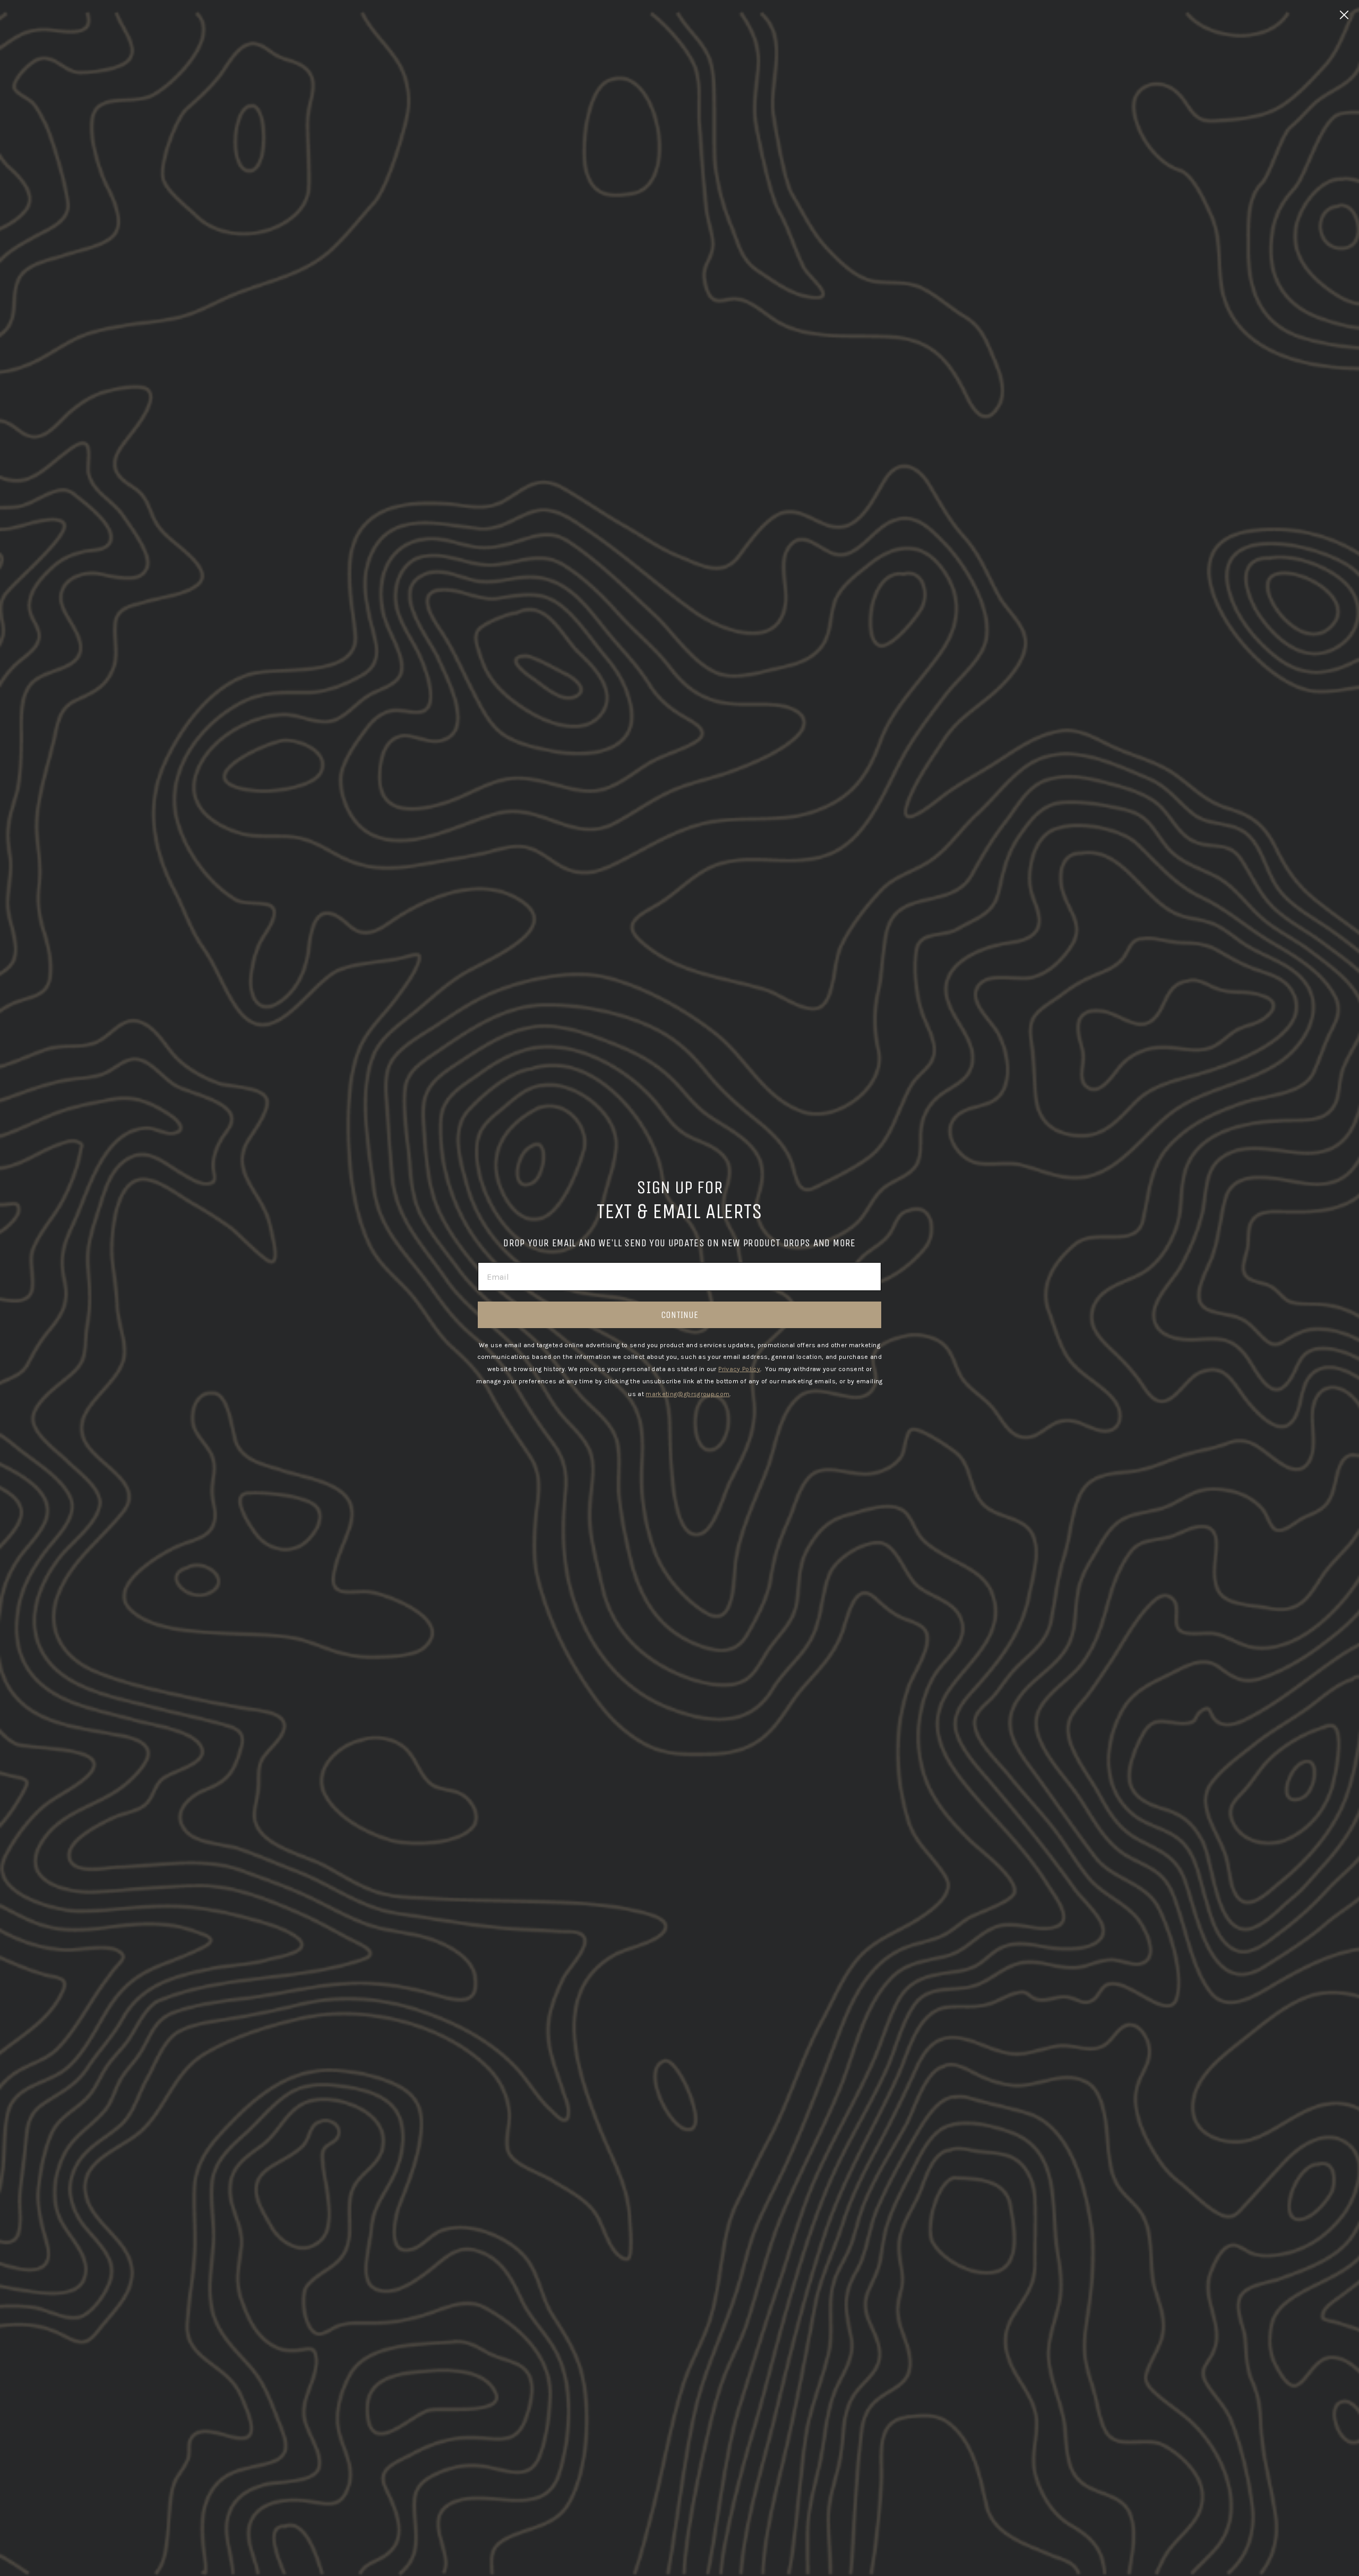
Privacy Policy (739, 1369)
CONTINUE (679, 1315)
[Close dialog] (1344, 15)
